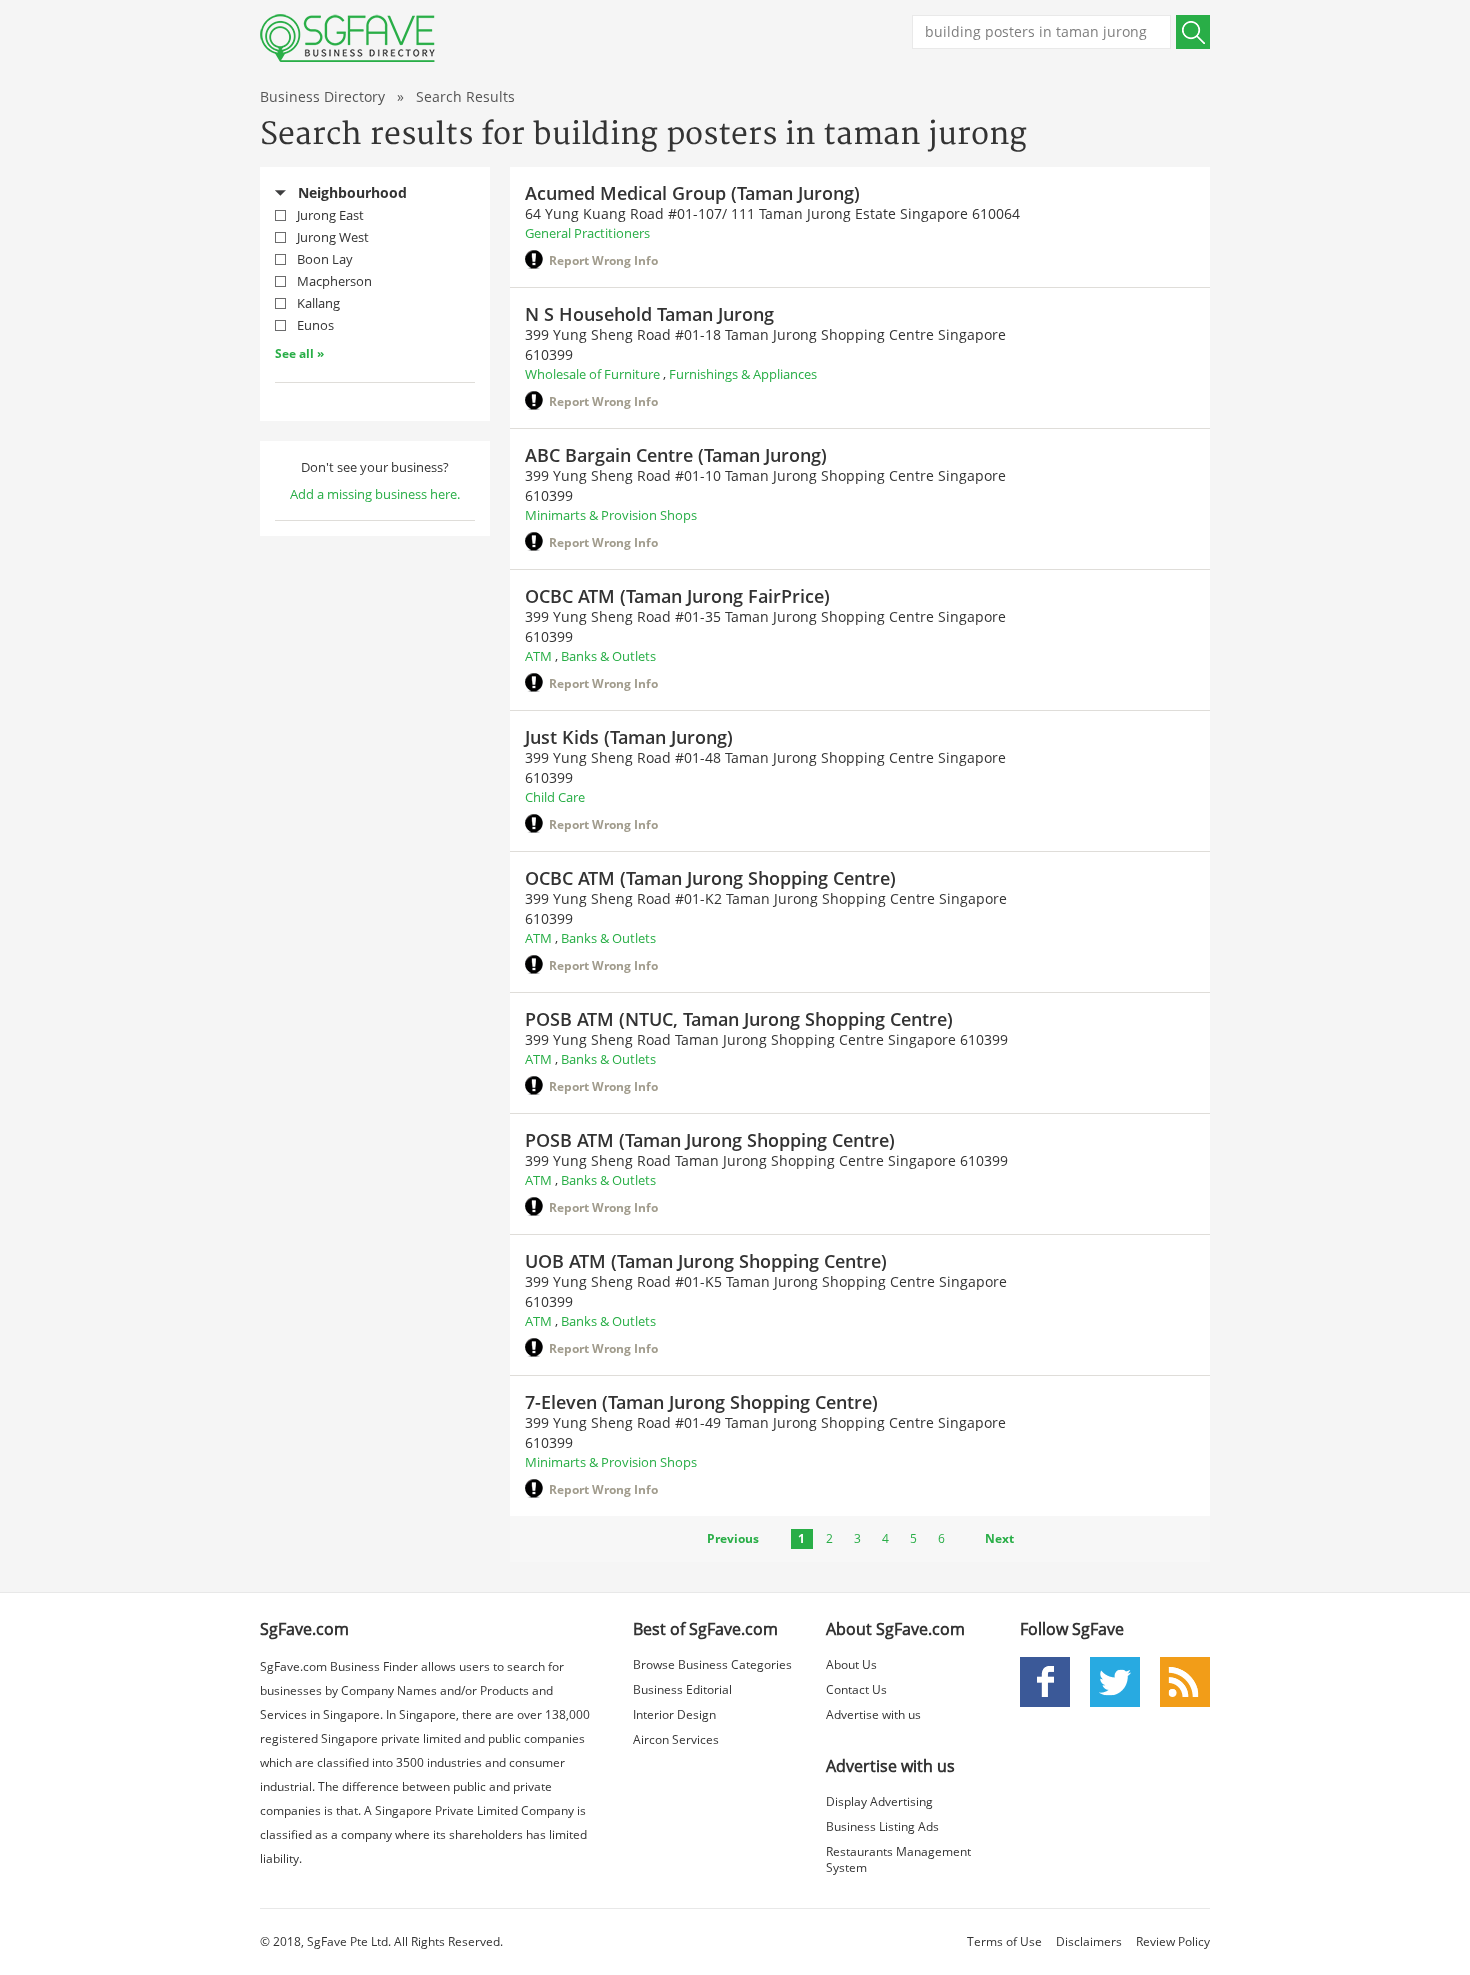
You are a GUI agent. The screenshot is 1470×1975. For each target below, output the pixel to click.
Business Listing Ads (882, 1826)
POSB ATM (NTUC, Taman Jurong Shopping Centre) (739, 1019)
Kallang (318, 303)
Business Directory (322, 96)
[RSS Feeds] (1185, 1680)
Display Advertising (879, 1801)
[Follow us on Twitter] (1115, 1680)
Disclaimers (1089, 1941)
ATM (538, 656)
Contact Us (856, 1689)
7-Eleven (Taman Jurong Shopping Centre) (701, 1402)
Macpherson (334, 281)
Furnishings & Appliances (743, 374)
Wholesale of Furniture (592, 374)
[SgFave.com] (347, 38)
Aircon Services (676, 1739)
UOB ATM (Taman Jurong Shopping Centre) (706, 1261)
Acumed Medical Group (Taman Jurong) (692, 193)
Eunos (315, 325)
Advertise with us (873, 1714)
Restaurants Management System (898, 1859)
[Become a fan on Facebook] (1045, 1680)
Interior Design (674, 1714)
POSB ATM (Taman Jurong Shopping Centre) (710, 1140)
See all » (299, 353)
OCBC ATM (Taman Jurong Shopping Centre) (710, 878)
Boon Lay (325, 259)
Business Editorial (682, 1689)
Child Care (555, 797)
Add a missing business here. (375, 494)
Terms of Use (1004, 1941)
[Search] (1193, 32)
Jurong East (330, 215)
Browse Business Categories (712, 1664)
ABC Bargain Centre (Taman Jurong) (676, 455)
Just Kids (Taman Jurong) (629, 737)
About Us (851, 1664)
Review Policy (1173, 1941)
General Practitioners (587, 233)
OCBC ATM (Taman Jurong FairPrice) (677, 596)
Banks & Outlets (608, 656)
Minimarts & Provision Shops (611, 515)
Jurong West (333, 237)
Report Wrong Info (603, 260)
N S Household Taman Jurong (649, 314)
